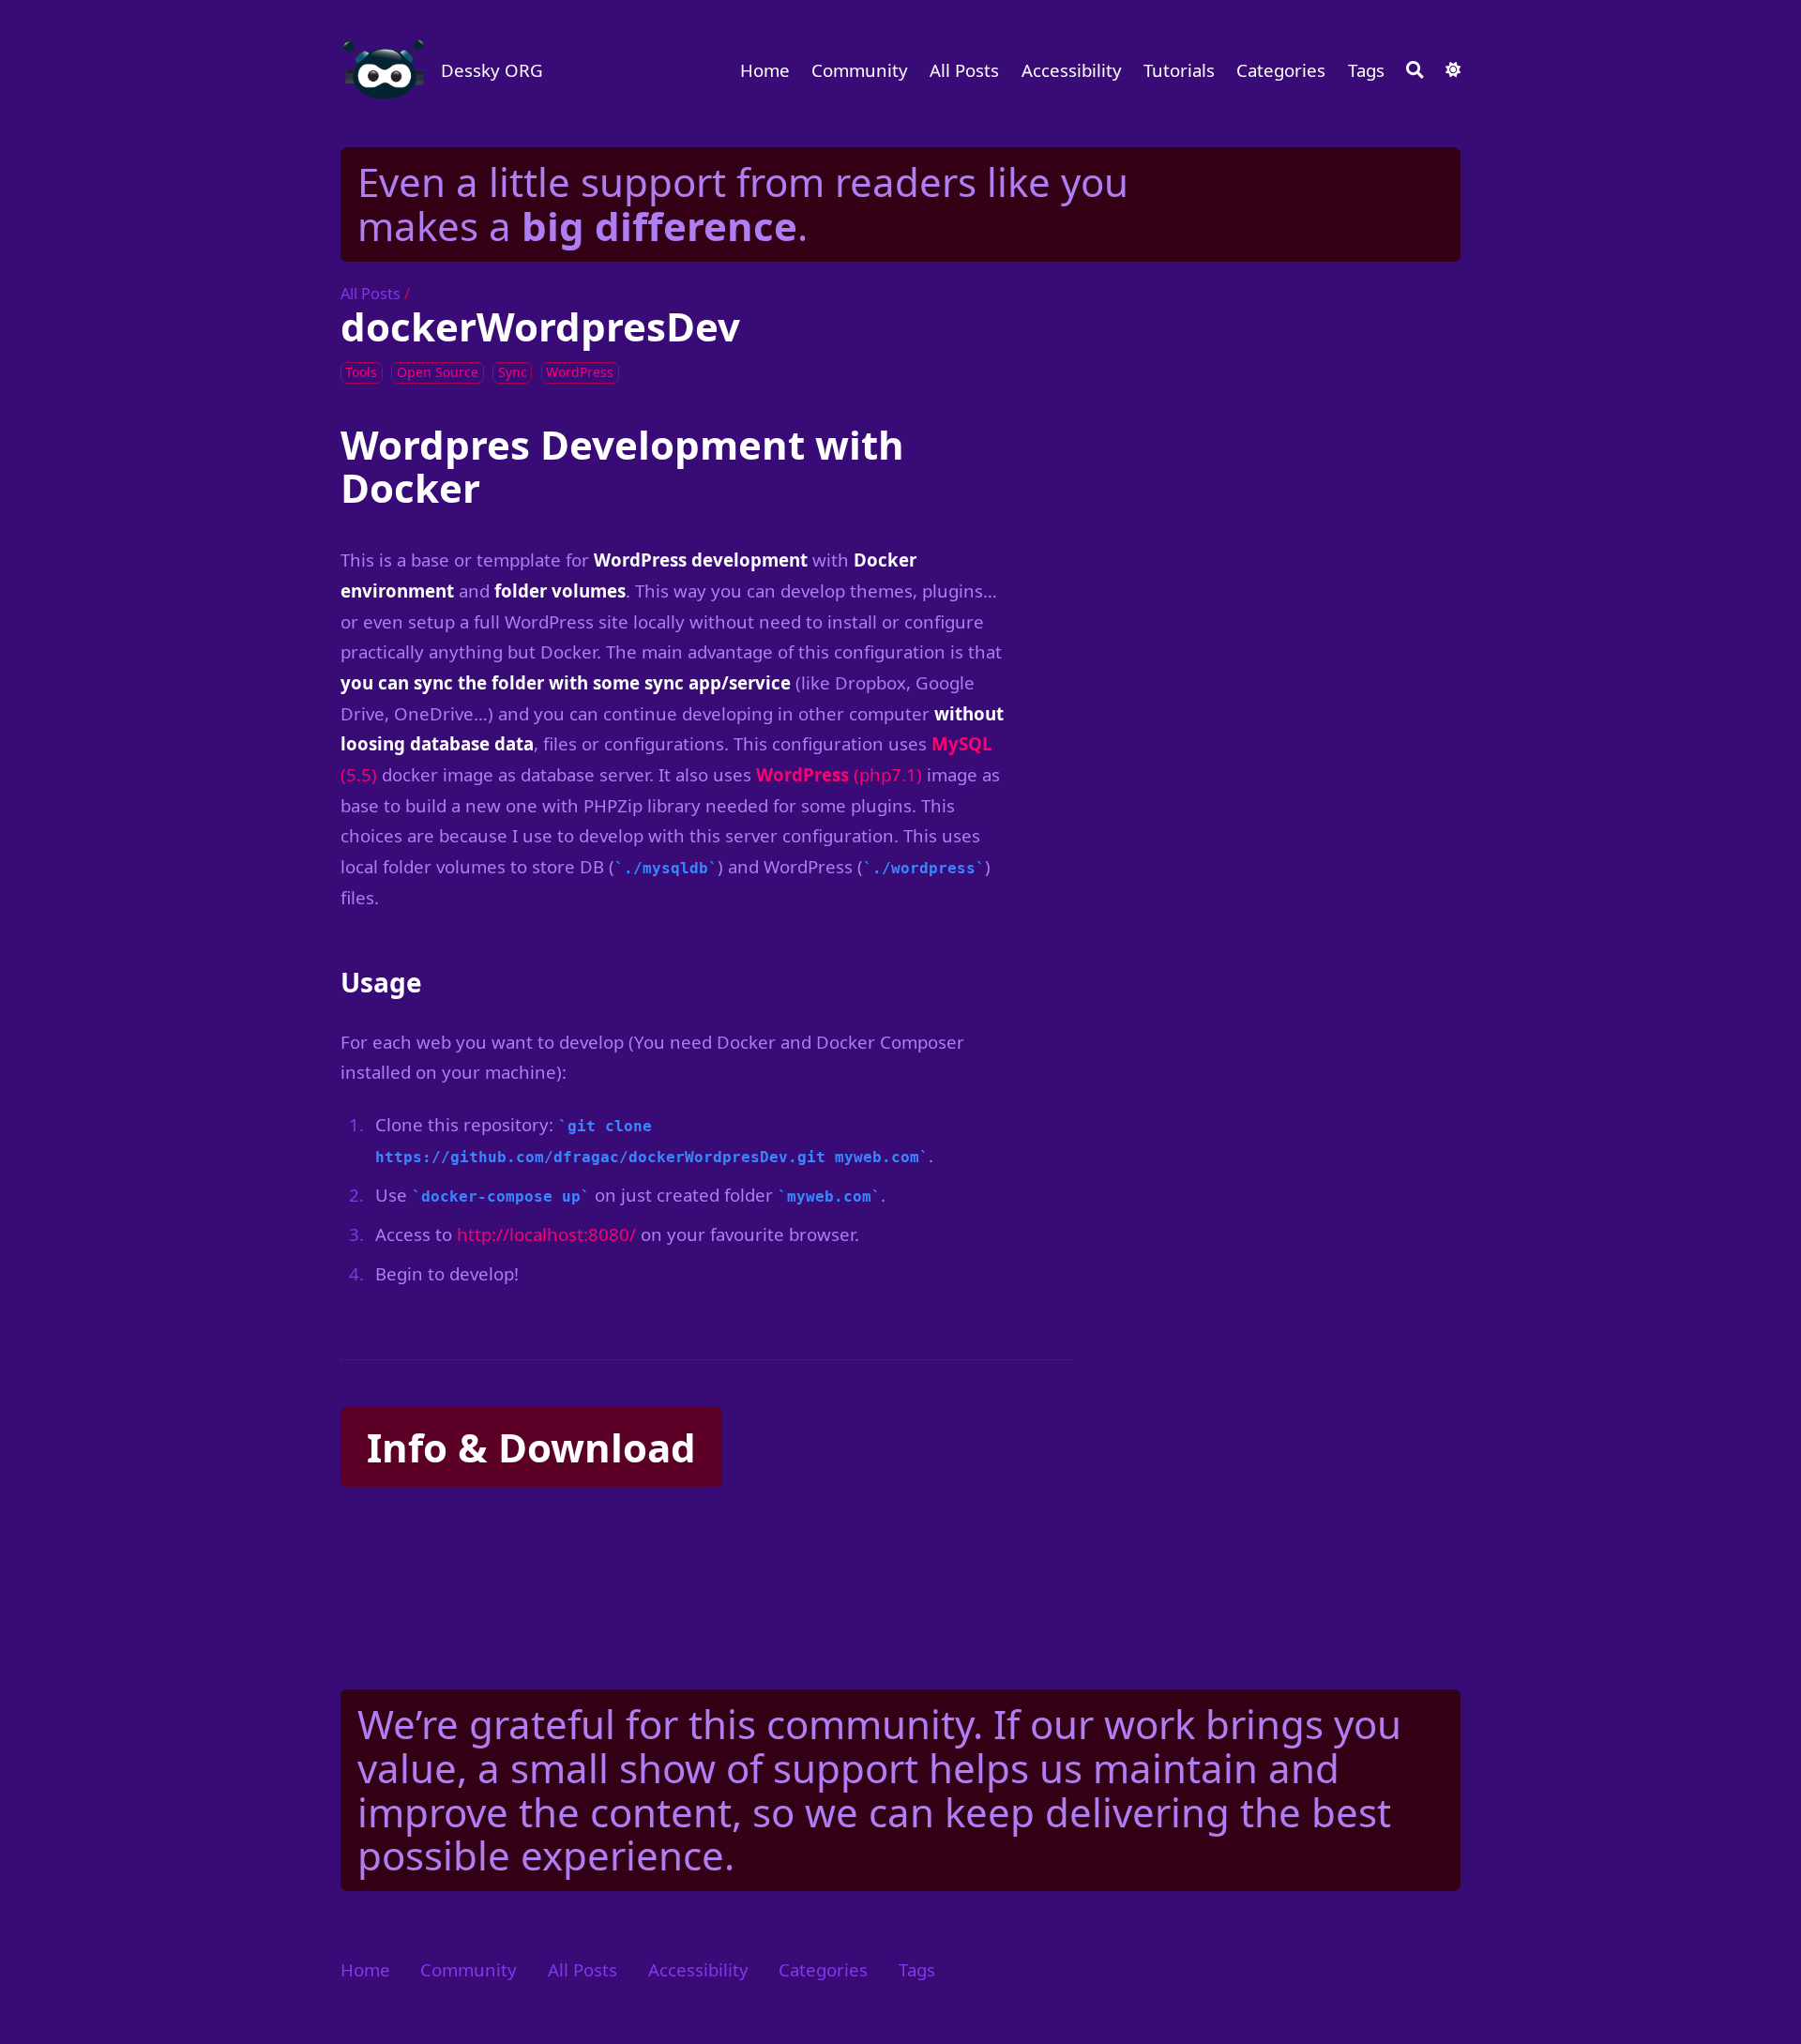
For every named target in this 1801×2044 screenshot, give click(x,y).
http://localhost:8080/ (546, 1234)
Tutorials (1179, 70)
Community (860, 70)
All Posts (964, 70)
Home (765, 70)
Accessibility (1072, 70)
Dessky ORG (492, 70)
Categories (1281, 70)
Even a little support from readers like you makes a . (743, 204)
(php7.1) (839, 774)
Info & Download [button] (531, 1447)
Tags (1366, 70)
